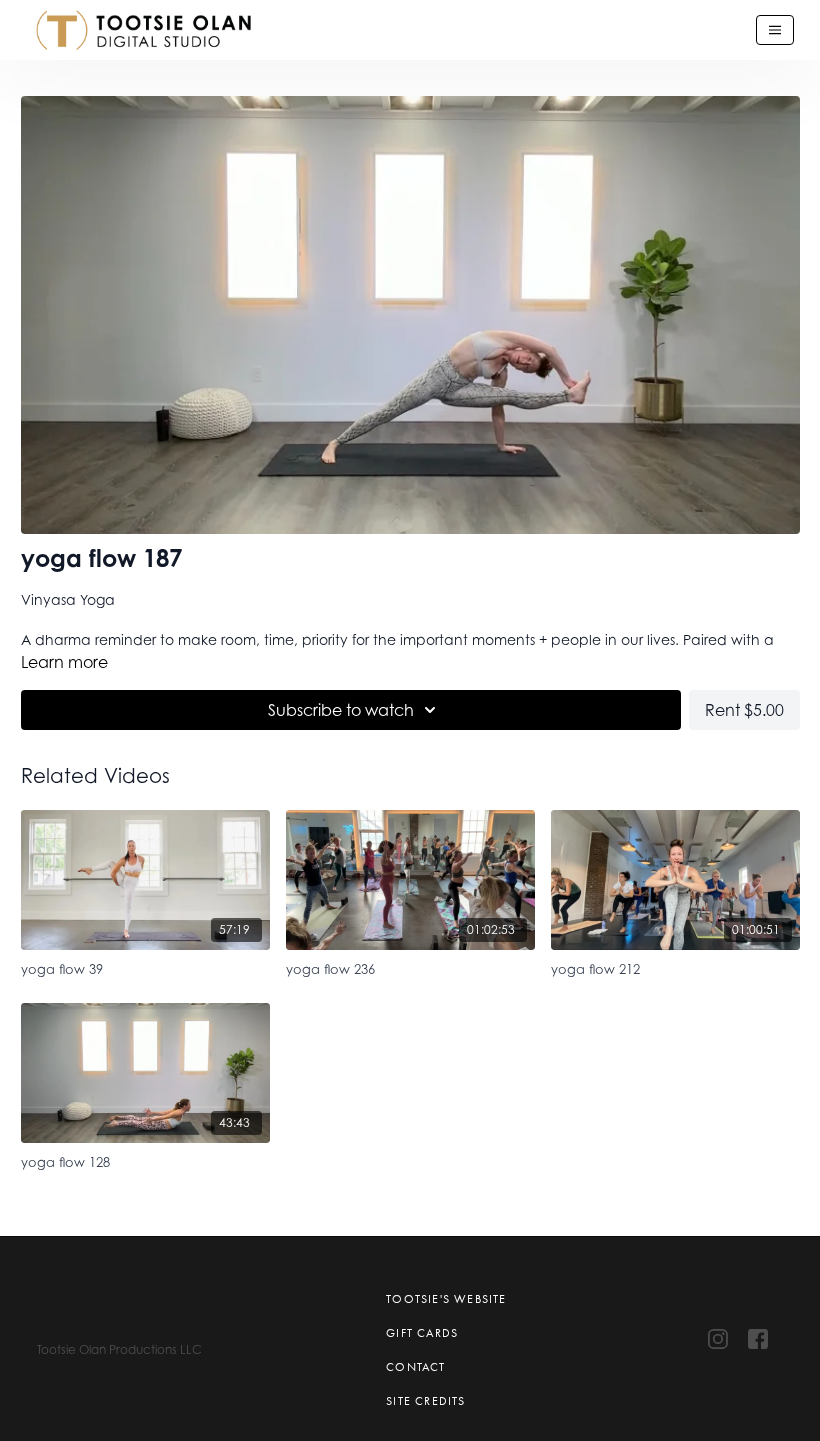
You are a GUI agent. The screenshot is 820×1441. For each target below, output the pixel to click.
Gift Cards (422, 1333)
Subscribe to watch (341, 710)
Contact (415, 1367)
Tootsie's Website (446, 1299)
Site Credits (425, 1401)
